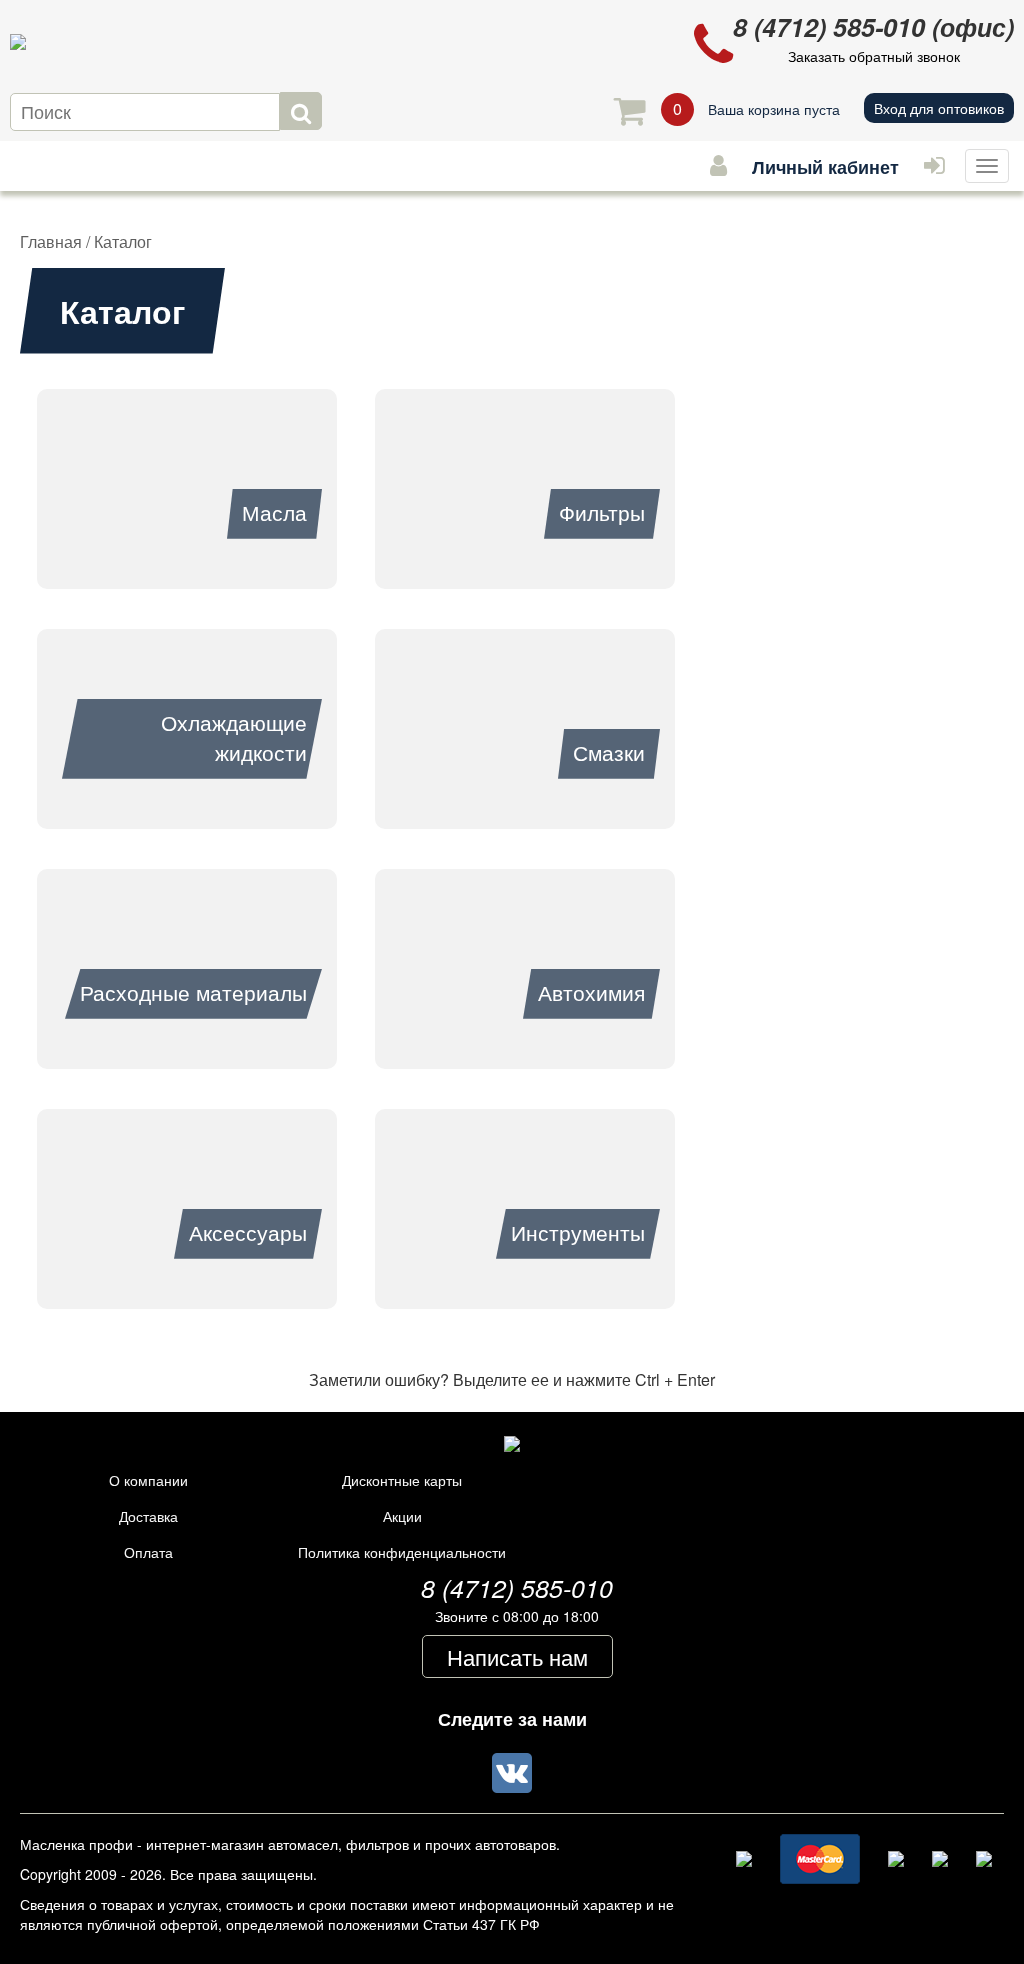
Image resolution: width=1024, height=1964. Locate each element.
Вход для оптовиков (939, 108)
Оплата (148, 1552)
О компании (148, 1480)
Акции (402, 1516)
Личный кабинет (825, 167)
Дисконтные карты (402, 1480)
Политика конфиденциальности (402, 1552)
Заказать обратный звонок (874, 56)
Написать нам (517, 1656)
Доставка (148, 1516)
